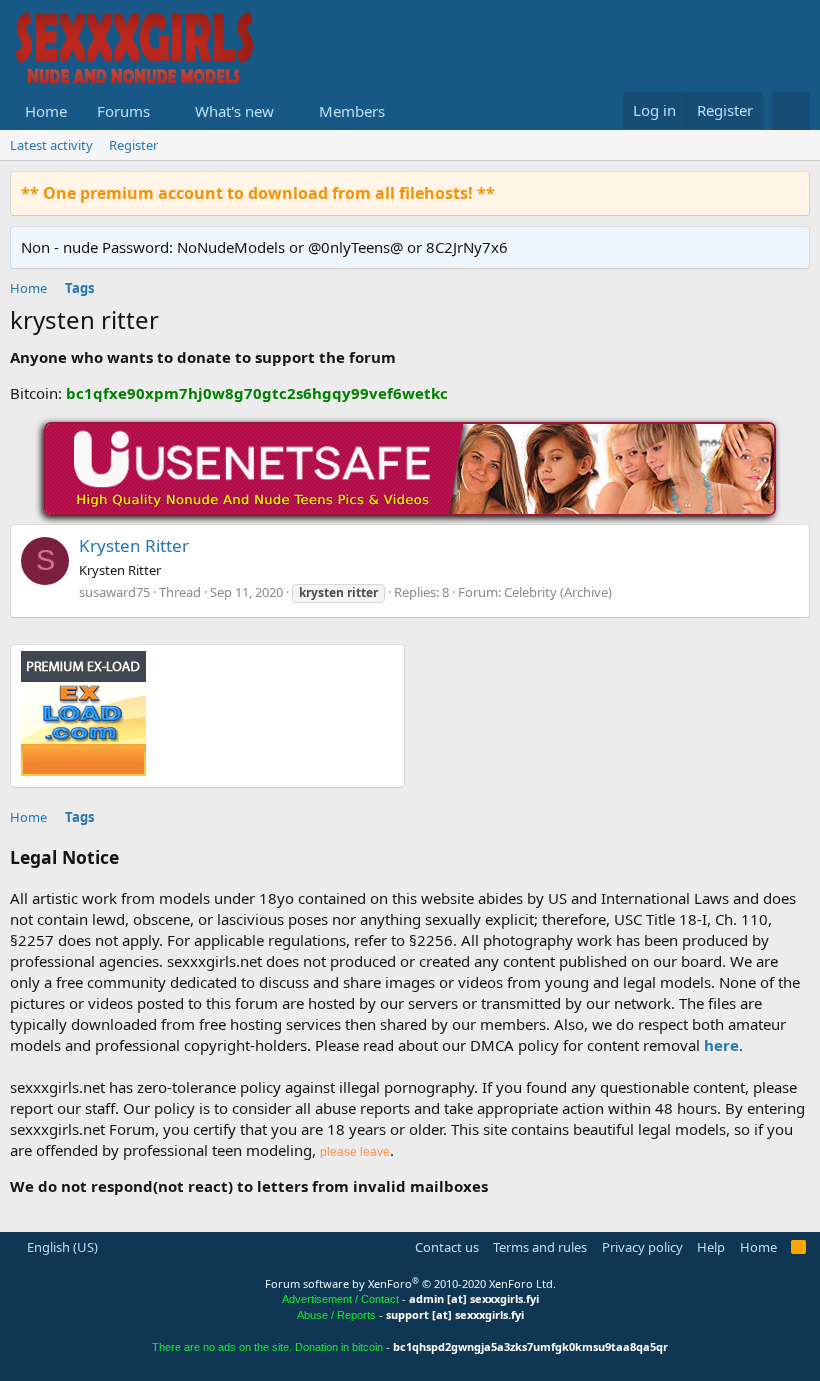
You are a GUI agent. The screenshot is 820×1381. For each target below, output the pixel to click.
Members (352, 111)
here (721, 1045)
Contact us (447, 1247)
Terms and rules (540, 1247)
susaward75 (114, 592)
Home (46, 111)
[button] (166, 111)
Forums (123, 111)
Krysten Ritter (134, 545)
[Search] (790, 111)
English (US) (61, 1247)
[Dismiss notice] (790, 192)
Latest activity (51, 145)
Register (133, 145)
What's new (234, 111)
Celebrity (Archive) (558, 592)
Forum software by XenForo (410, 1283)
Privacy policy (642, 1247)
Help (711, 1247)
